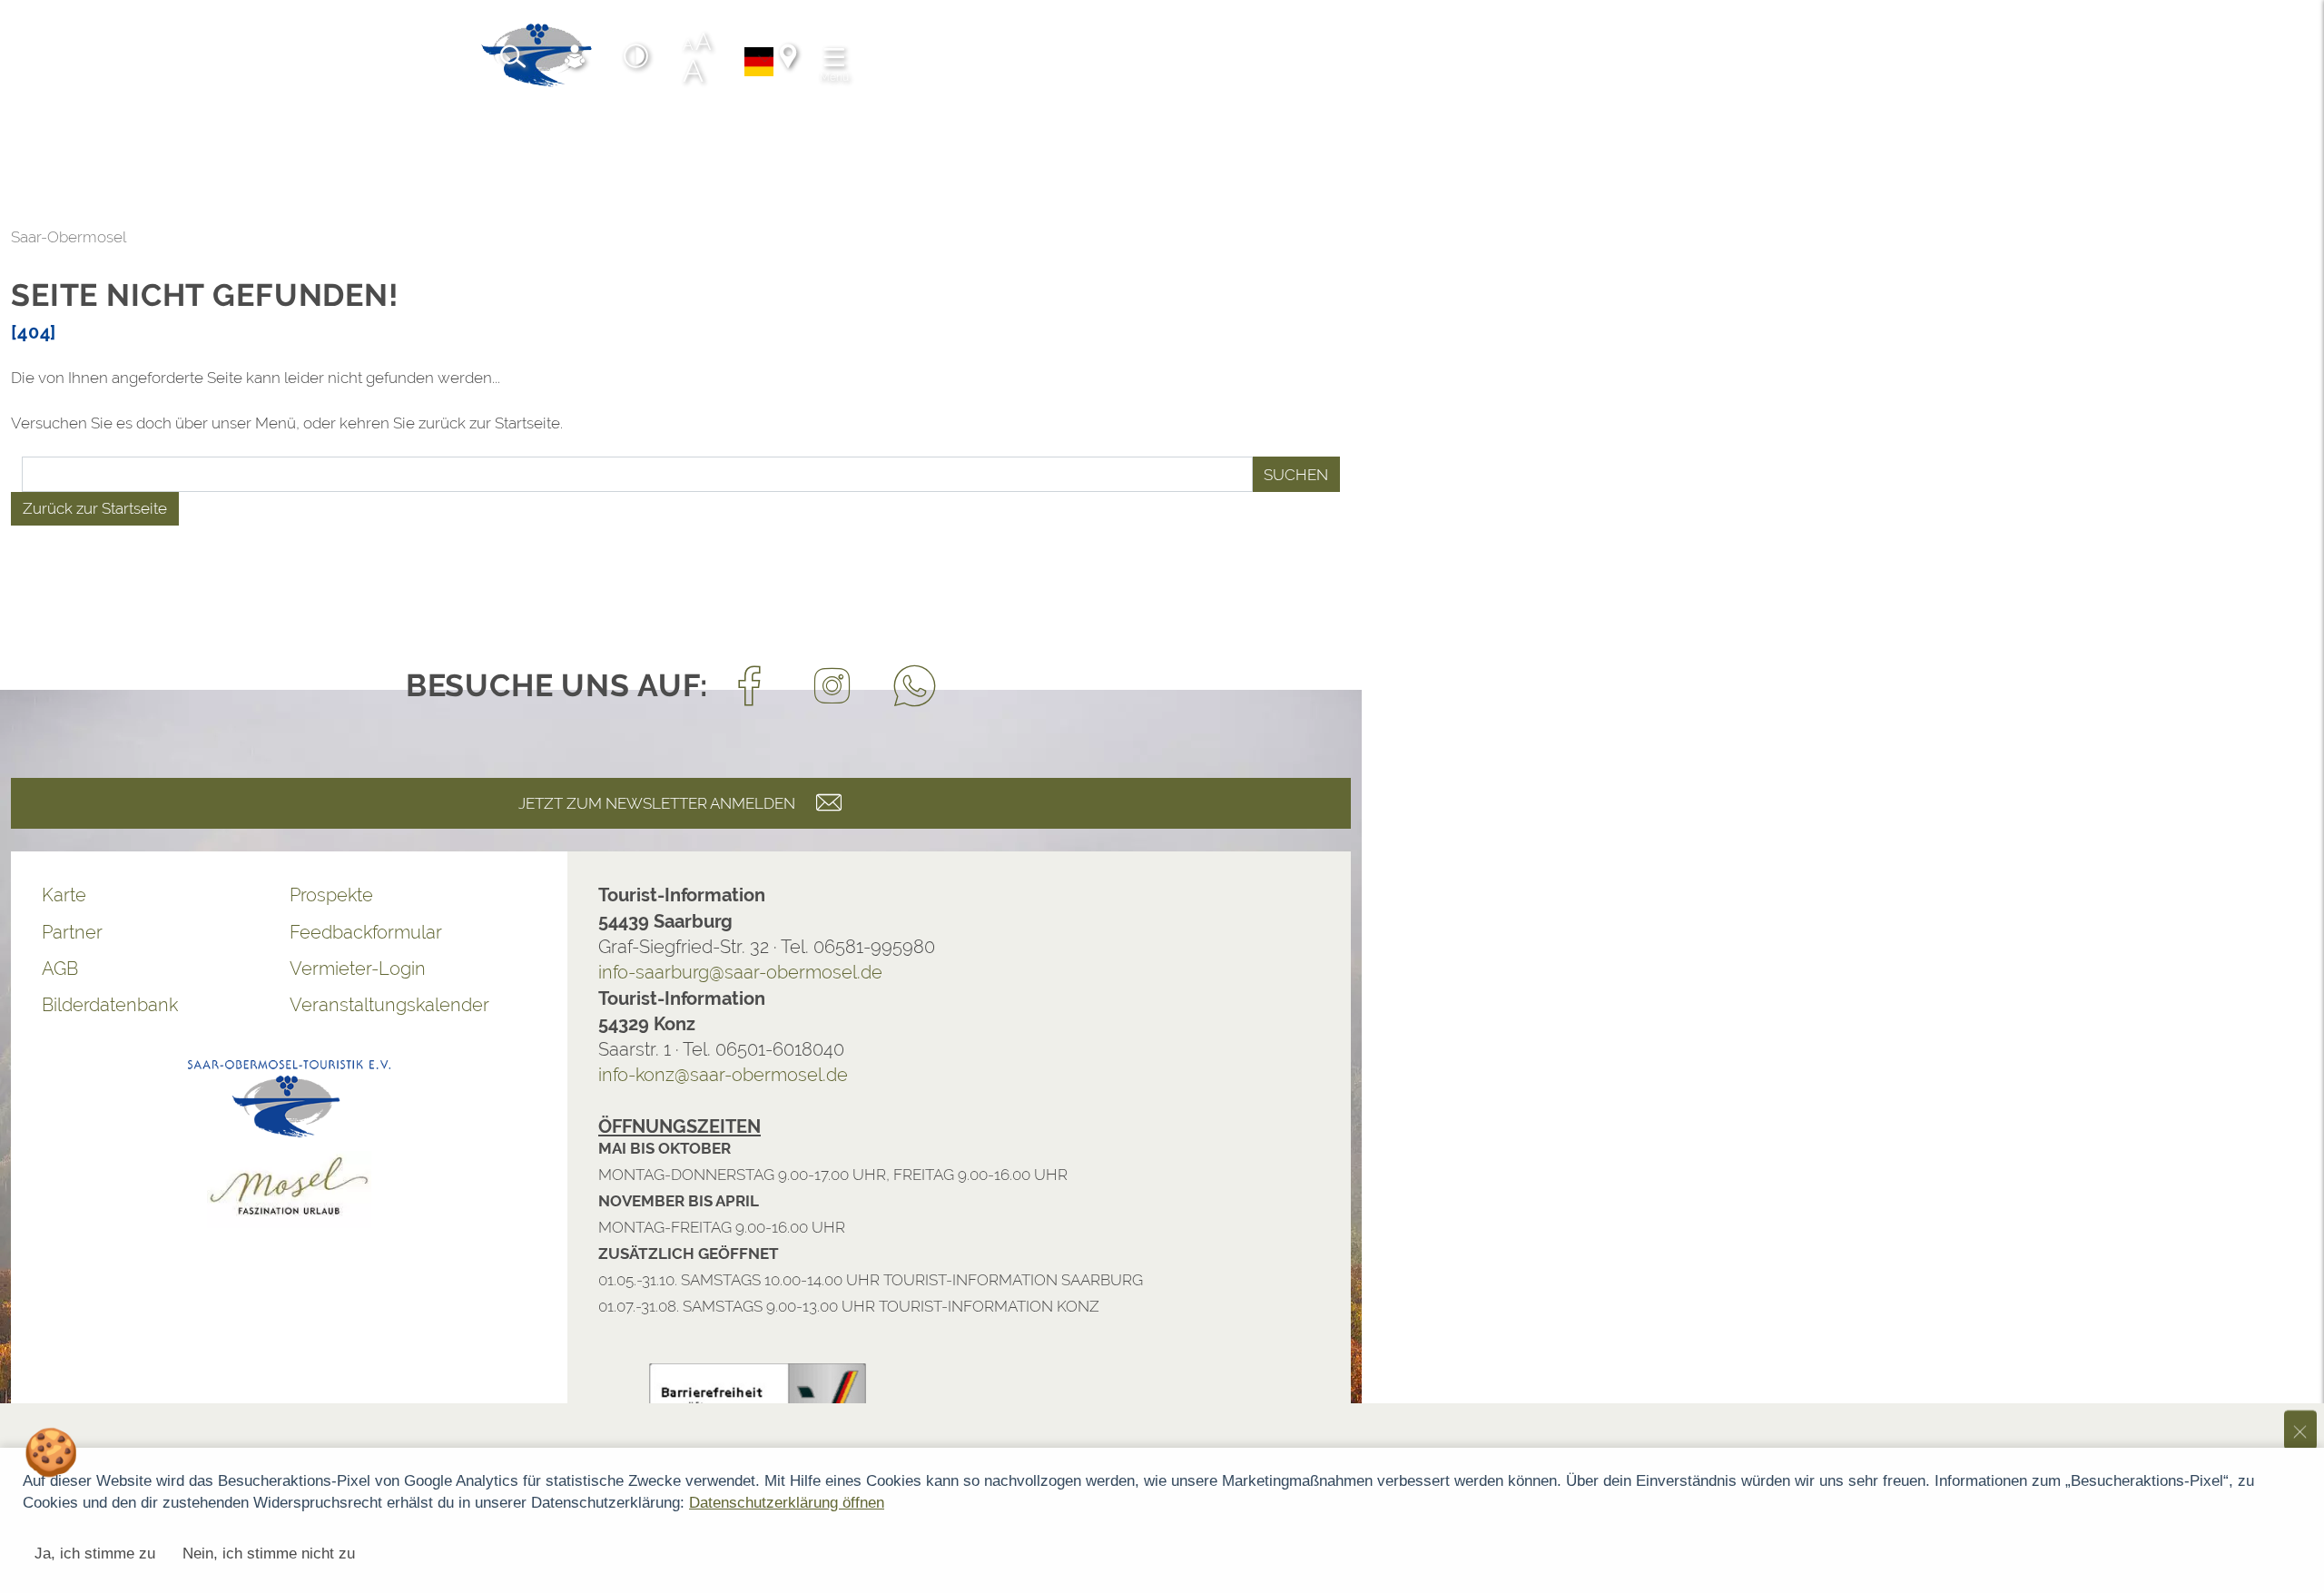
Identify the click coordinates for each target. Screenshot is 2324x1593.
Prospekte (331, 895)
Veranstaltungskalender (389, 1005)
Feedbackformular (366, 932)
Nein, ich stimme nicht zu (269, 1554)
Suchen (1296, 475)
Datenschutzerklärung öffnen (787, 1503)
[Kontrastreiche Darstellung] (636, 59)
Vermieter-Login (358, 969)
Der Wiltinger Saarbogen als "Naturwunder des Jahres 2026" (772, 1261)
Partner (72, 932)
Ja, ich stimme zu (95, 1554)
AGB (60, 969)
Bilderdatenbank (110, 1005)
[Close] (2300, 1182)
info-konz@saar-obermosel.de (723, 1075)
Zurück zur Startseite (95, 508)
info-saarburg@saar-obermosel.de (740, 972)
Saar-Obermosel (69, 237)
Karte (64, 895)
